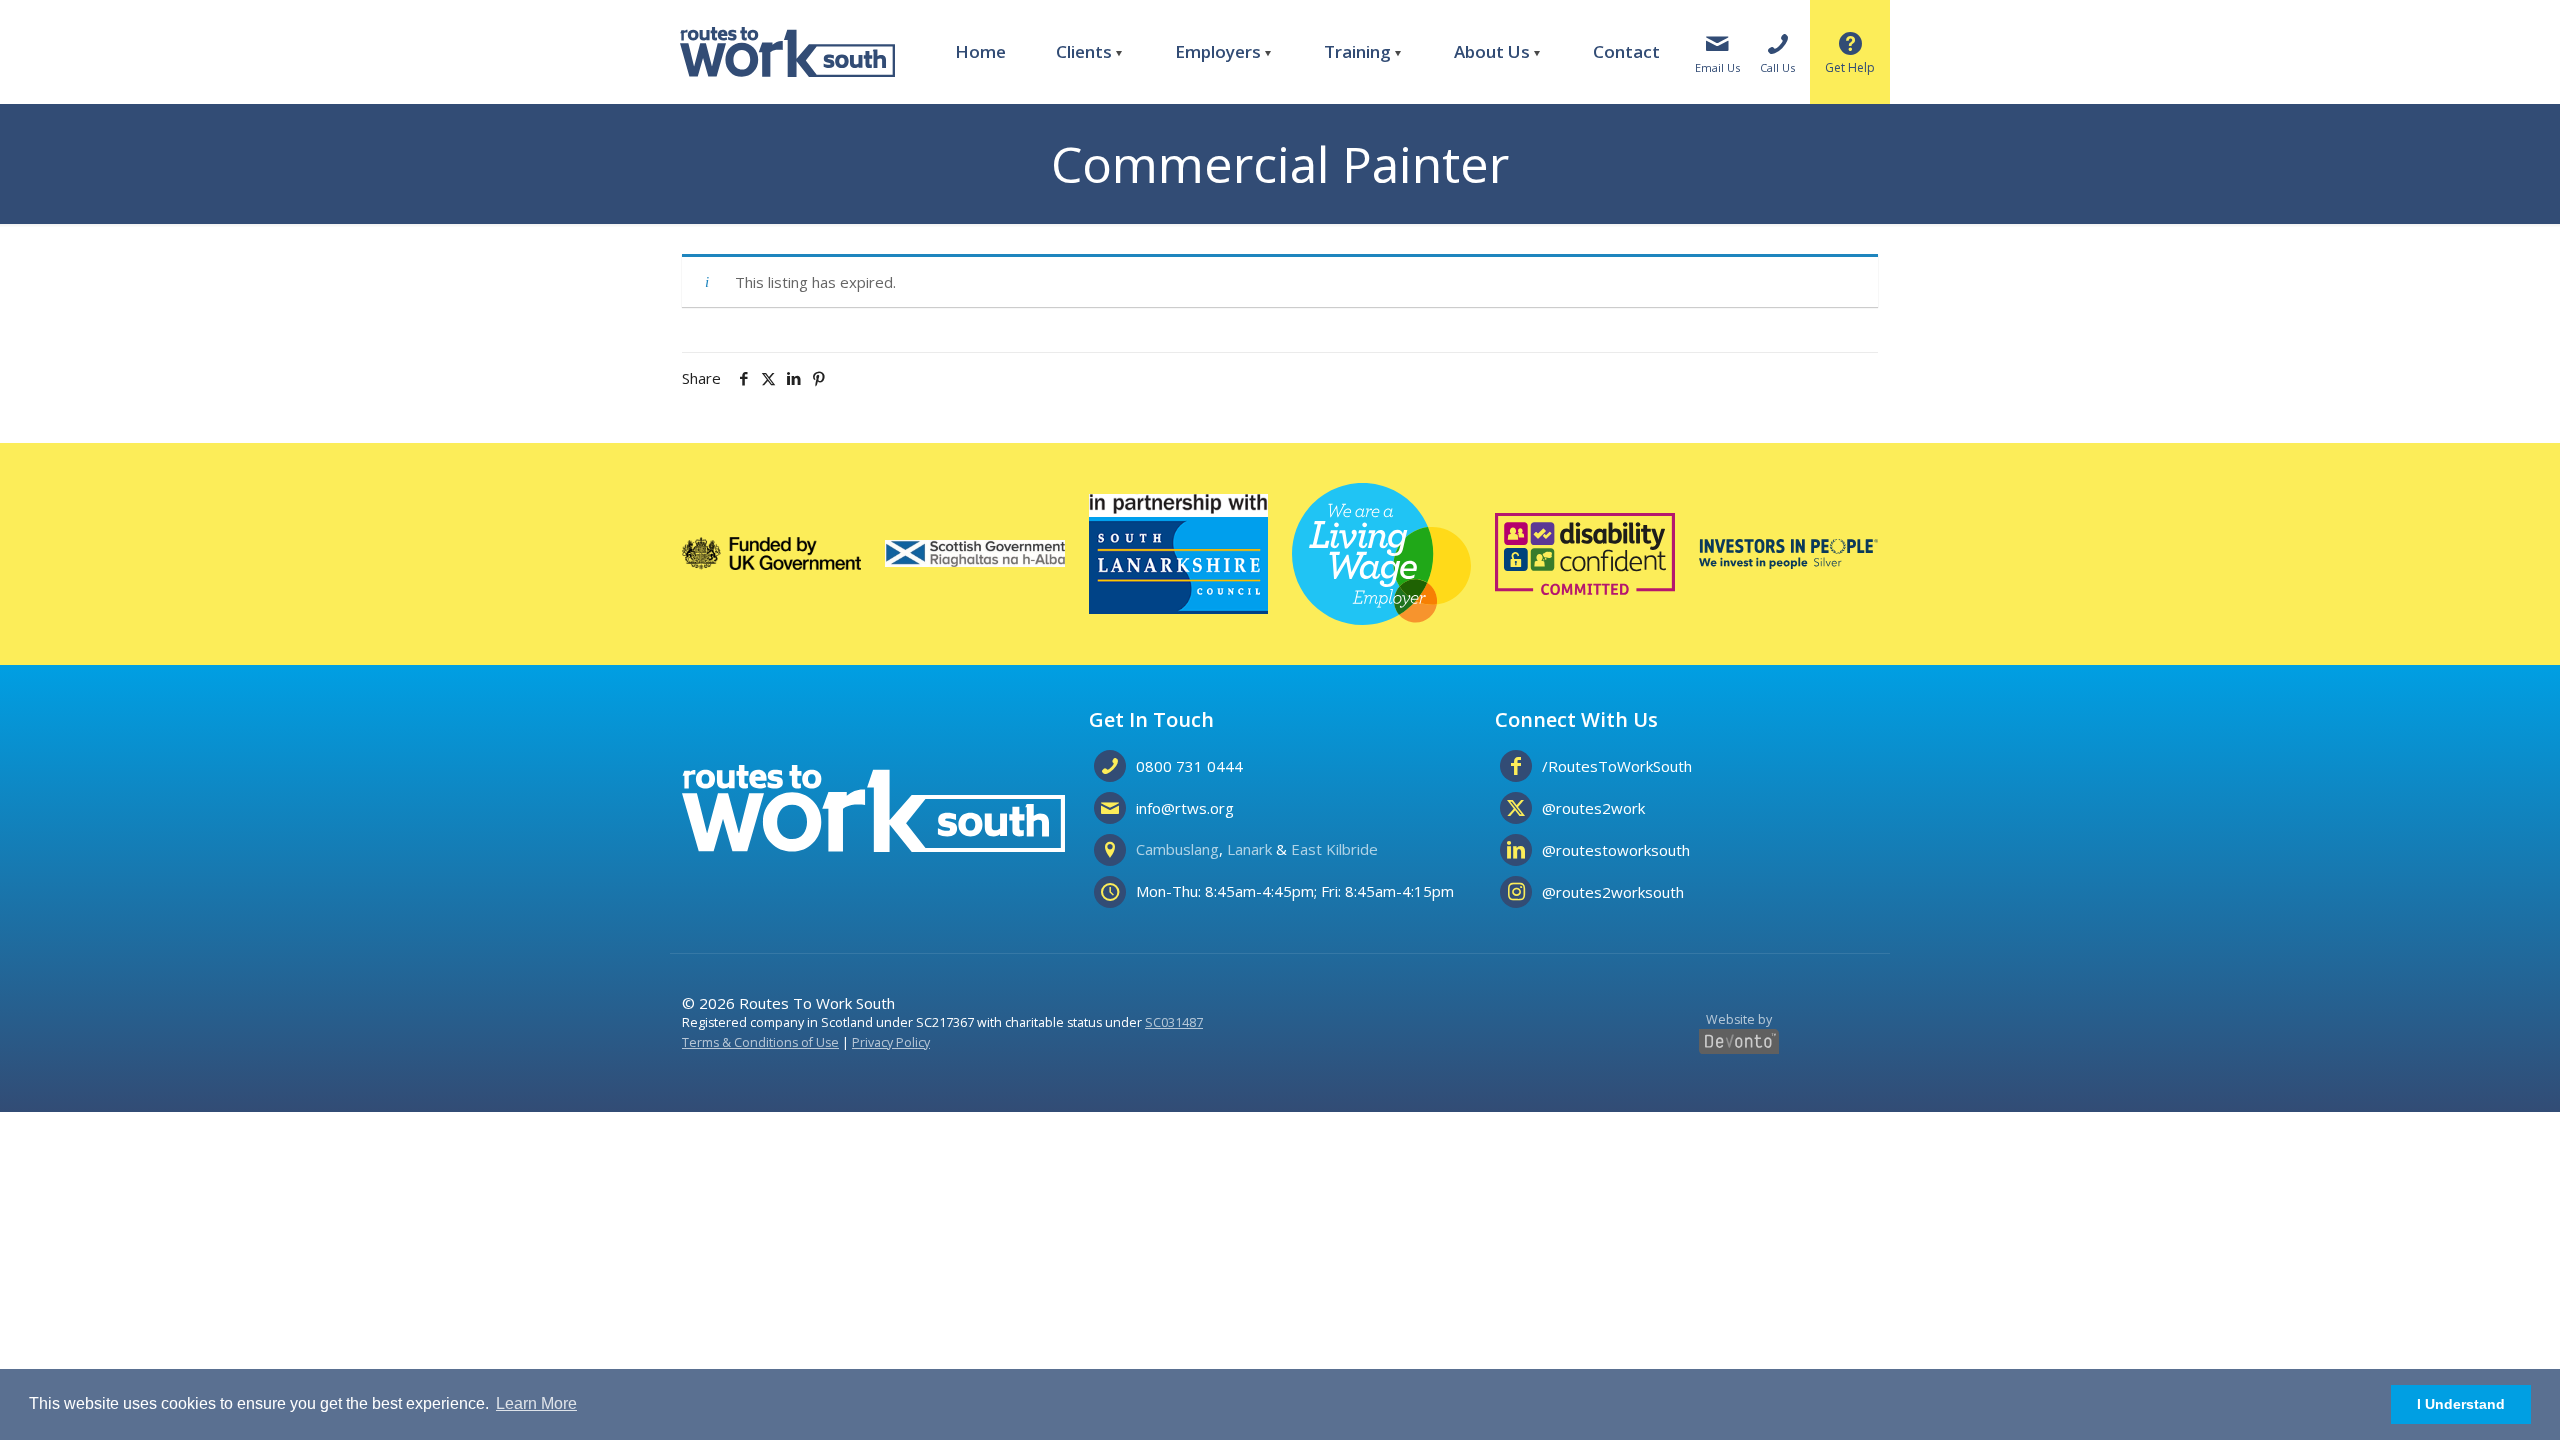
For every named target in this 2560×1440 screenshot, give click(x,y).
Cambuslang (1177, 849)
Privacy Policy (891, 1042)
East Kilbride (1334, 849)
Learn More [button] (536, 1403)
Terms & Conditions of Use (760, 1042)
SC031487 (1174, 1022)
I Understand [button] (2461, 1404)
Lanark (1249, 849)
